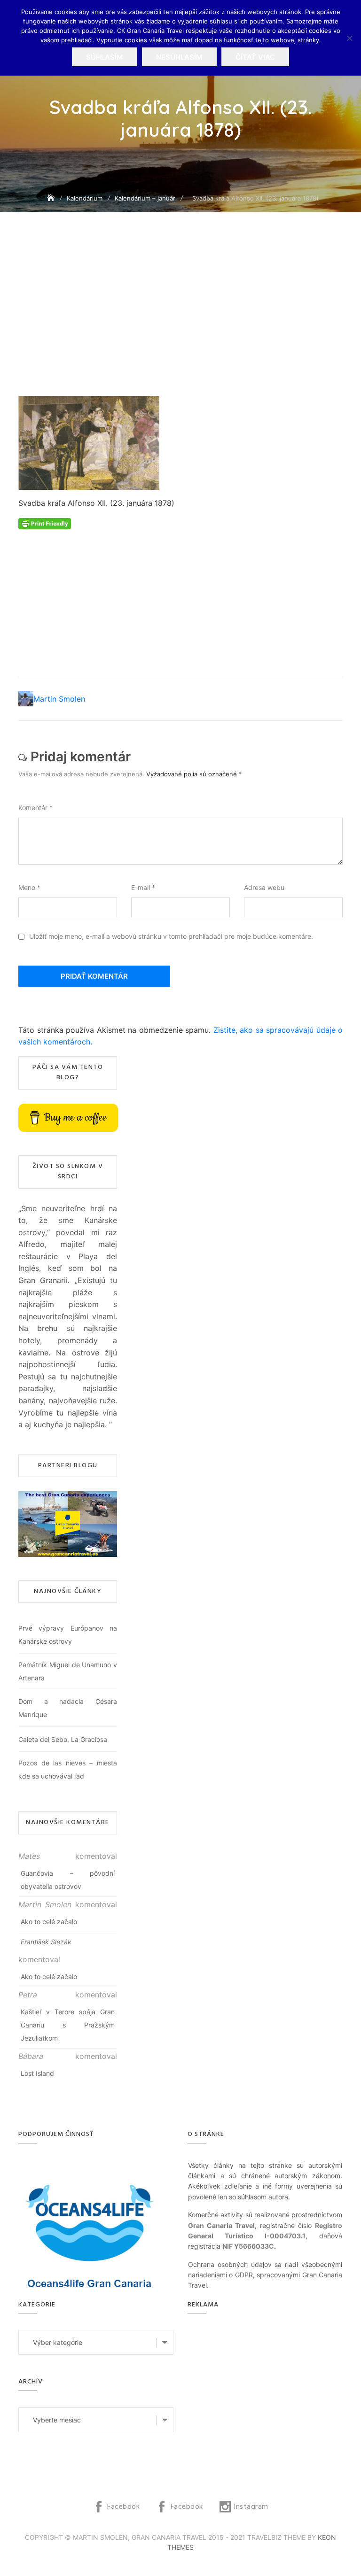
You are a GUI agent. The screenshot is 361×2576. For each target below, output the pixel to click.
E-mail (143, 887)
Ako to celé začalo (49, 1922)
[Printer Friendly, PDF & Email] (45, 523)
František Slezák (46, 1942)
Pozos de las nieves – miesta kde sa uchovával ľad (68, 1769)
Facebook (123, 2507)
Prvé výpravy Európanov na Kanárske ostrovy (68, 1635)
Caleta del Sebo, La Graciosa (63, 1739)
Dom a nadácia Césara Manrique (68, 1708)
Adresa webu (264, 887)
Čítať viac (255, 57)
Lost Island (37, 2073)
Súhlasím (105, 57)
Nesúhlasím (179, 57)
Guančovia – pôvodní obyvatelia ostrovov (68, 1880)
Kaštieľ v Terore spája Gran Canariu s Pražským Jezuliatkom (68, 2025)
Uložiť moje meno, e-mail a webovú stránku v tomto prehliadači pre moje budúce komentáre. (171, 936)
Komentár (35, 808)
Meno (29, 887)
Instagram (251, 2507)
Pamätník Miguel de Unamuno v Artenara (68, 1671)
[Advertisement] (183, 328)
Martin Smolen (59, 699)
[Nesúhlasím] (349, 38)
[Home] (52, 198)
